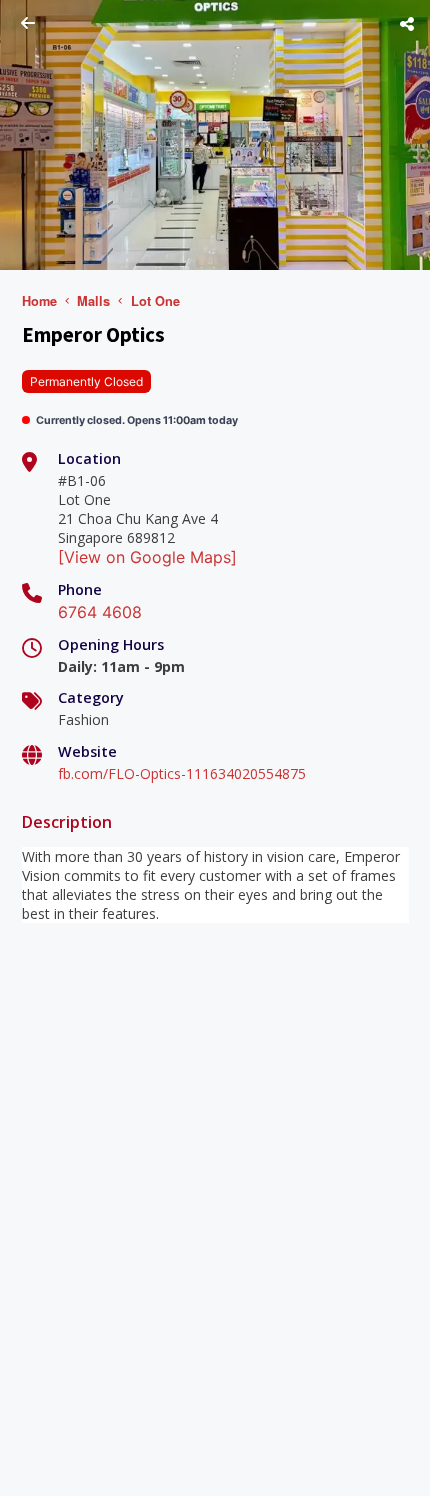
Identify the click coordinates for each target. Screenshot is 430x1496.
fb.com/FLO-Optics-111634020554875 (182, 773)
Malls (93, 301)
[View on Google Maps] (147, 557)
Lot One (155, 301)
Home (39, 301)
